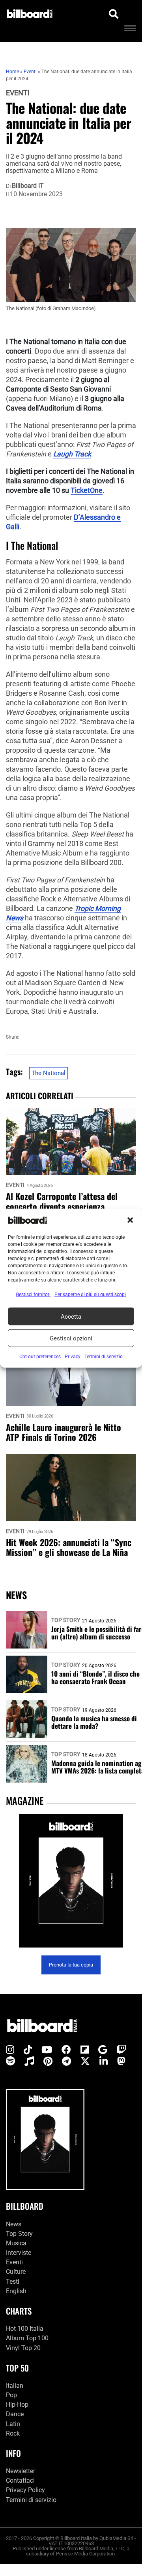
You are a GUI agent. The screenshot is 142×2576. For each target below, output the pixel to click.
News (14, 2224)
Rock (13, 2433)
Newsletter (21, 2471)
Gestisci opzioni (71, 1338)
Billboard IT (28, 186)
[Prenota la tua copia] (71, 1881)
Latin (13, 2424)
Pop (11, 2395)
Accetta (71, 1316)
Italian (15, 2385)
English (16, 2291)
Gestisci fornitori (33, 1295)
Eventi (18, 93)
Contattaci (20, 2480)
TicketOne (87, 490)
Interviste (19, 2253)
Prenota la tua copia (71, 1965)
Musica (16, 2243)
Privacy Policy (25, 2490)
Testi (13, 2281)
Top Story (66, 1620)
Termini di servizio (31, 2499)
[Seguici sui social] (10, 2050)
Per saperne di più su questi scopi (90, 1295)
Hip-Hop (17, 2405)
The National (49, 1073)
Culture (16, 2272)
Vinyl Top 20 (23, 2348)
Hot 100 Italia (25, 2329)
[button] (130, 1220)
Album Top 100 (27, 2338)
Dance (15, 2414)
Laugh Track (72, 454)
